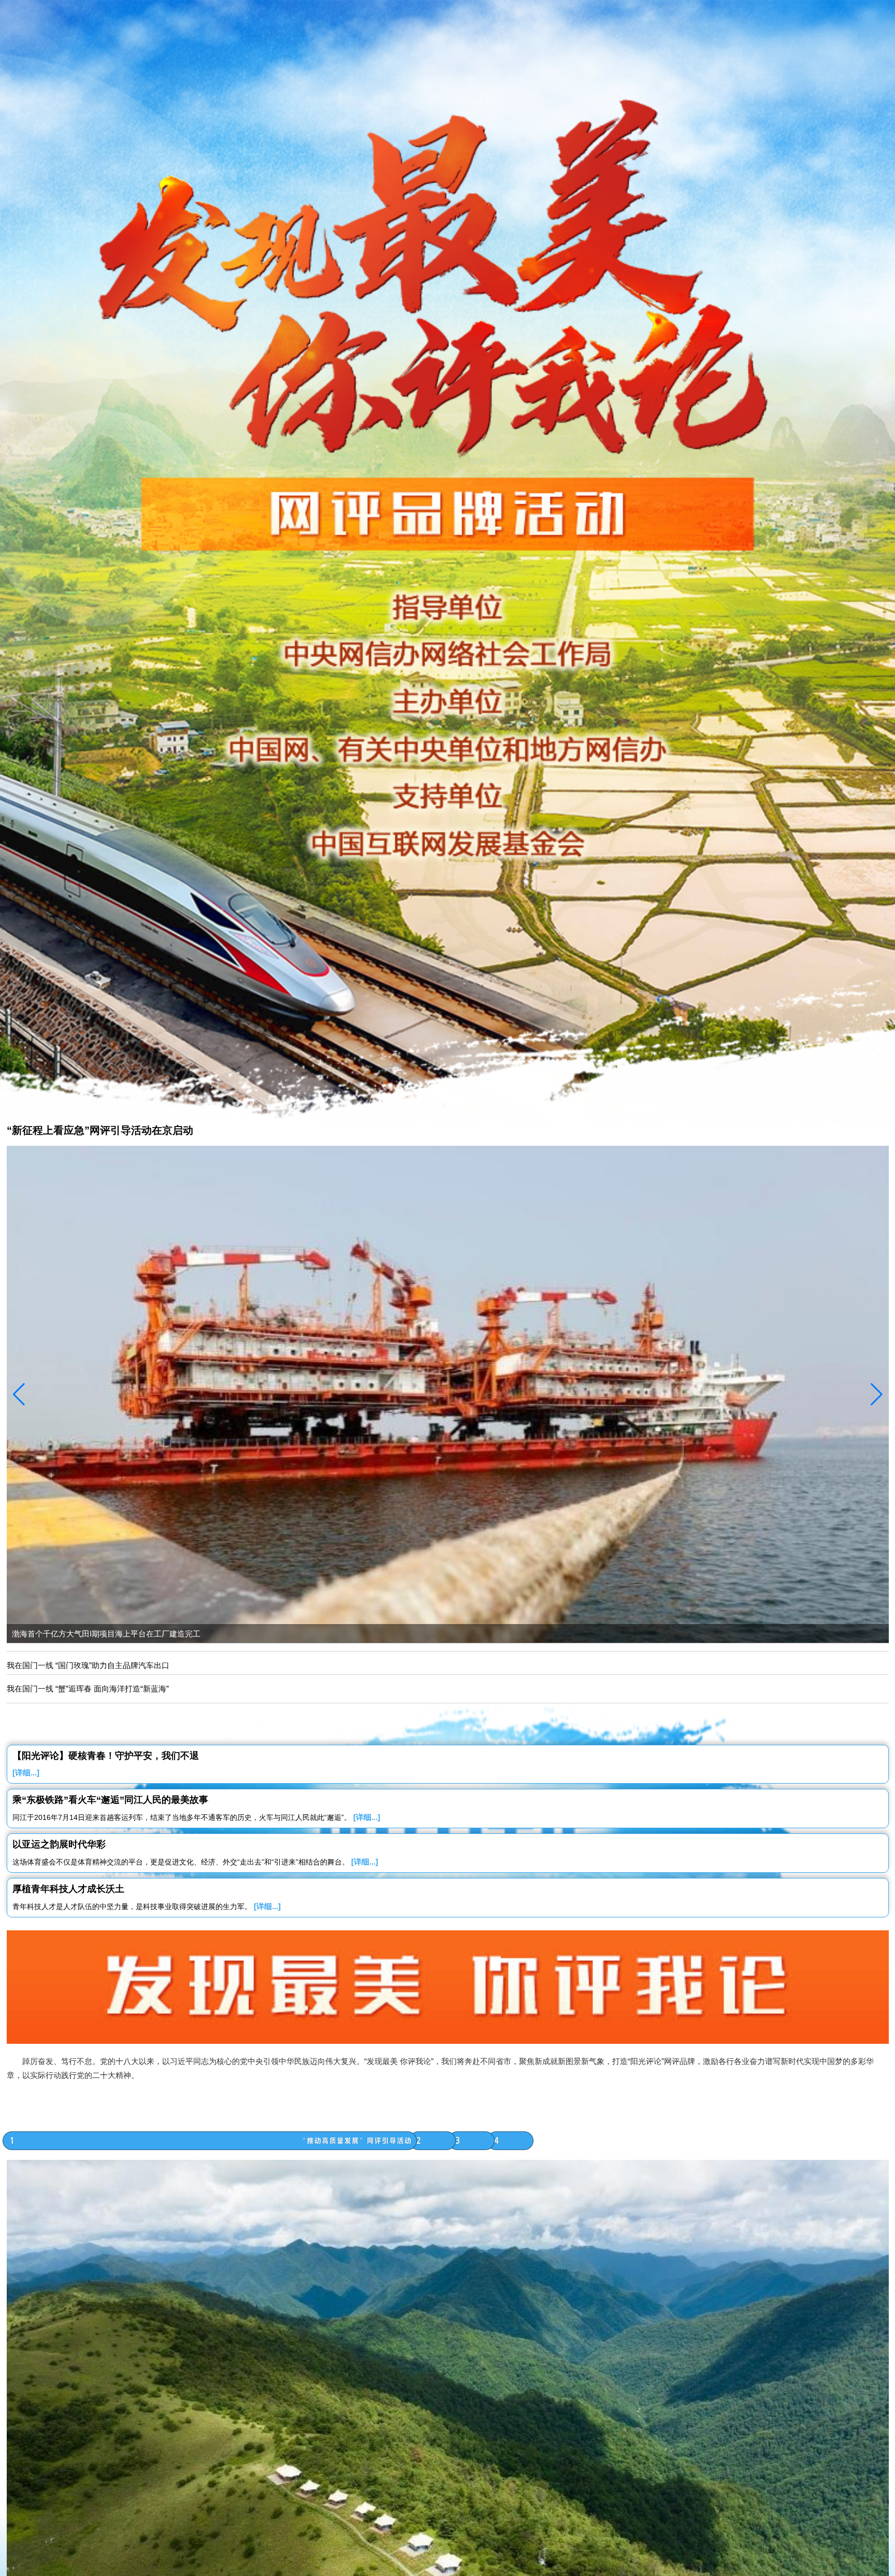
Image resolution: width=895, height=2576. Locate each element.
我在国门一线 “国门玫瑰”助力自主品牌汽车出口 (88, 1665)
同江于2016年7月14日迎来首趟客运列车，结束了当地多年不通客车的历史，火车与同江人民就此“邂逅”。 (196, 1817)
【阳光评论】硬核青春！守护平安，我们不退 (106, 1756)
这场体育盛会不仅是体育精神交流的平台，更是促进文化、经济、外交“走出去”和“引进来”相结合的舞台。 (195, 1862)
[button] (877, 1394)
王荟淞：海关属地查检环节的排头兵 (74, 1634)
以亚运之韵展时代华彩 (59, 1844)
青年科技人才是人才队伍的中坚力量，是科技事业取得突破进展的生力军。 (147, 1906)
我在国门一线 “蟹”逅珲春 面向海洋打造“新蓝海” (88, 1689)
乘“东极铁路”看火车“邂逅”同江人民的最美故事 (110, 1800)
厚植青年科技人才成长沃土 (68, 1889)
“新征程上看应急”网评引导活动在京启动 (100, 1130)
